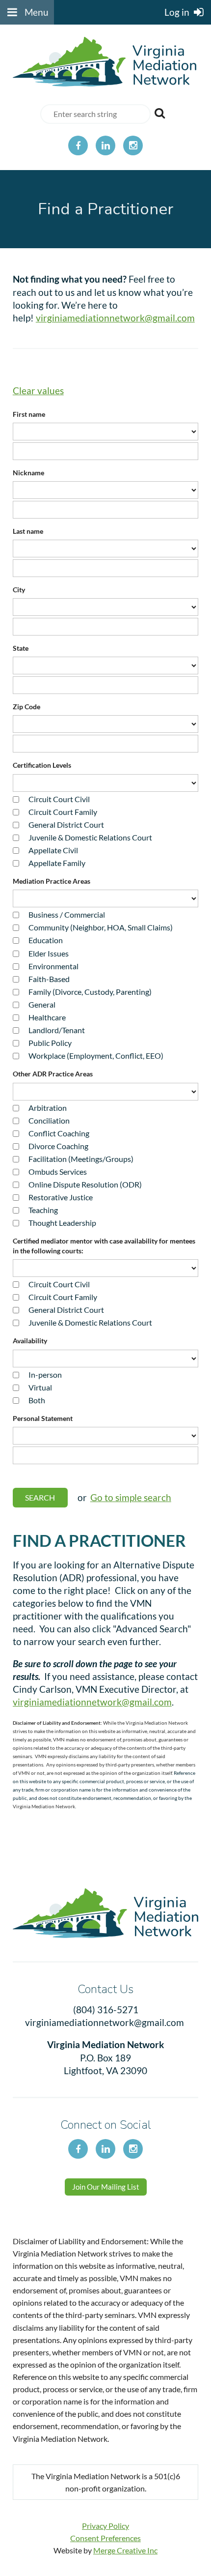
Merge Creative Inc (125, 2550)
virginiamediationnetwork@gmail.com (115, 318)
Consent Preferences (105, 2538)
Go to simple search (131, 1497)
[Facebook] (78, 145)
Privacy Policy (105, 2526)
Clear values (38, 391)
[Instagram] (133, 145)
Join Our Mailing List (106, 2187)
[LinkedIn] (105, 145)
